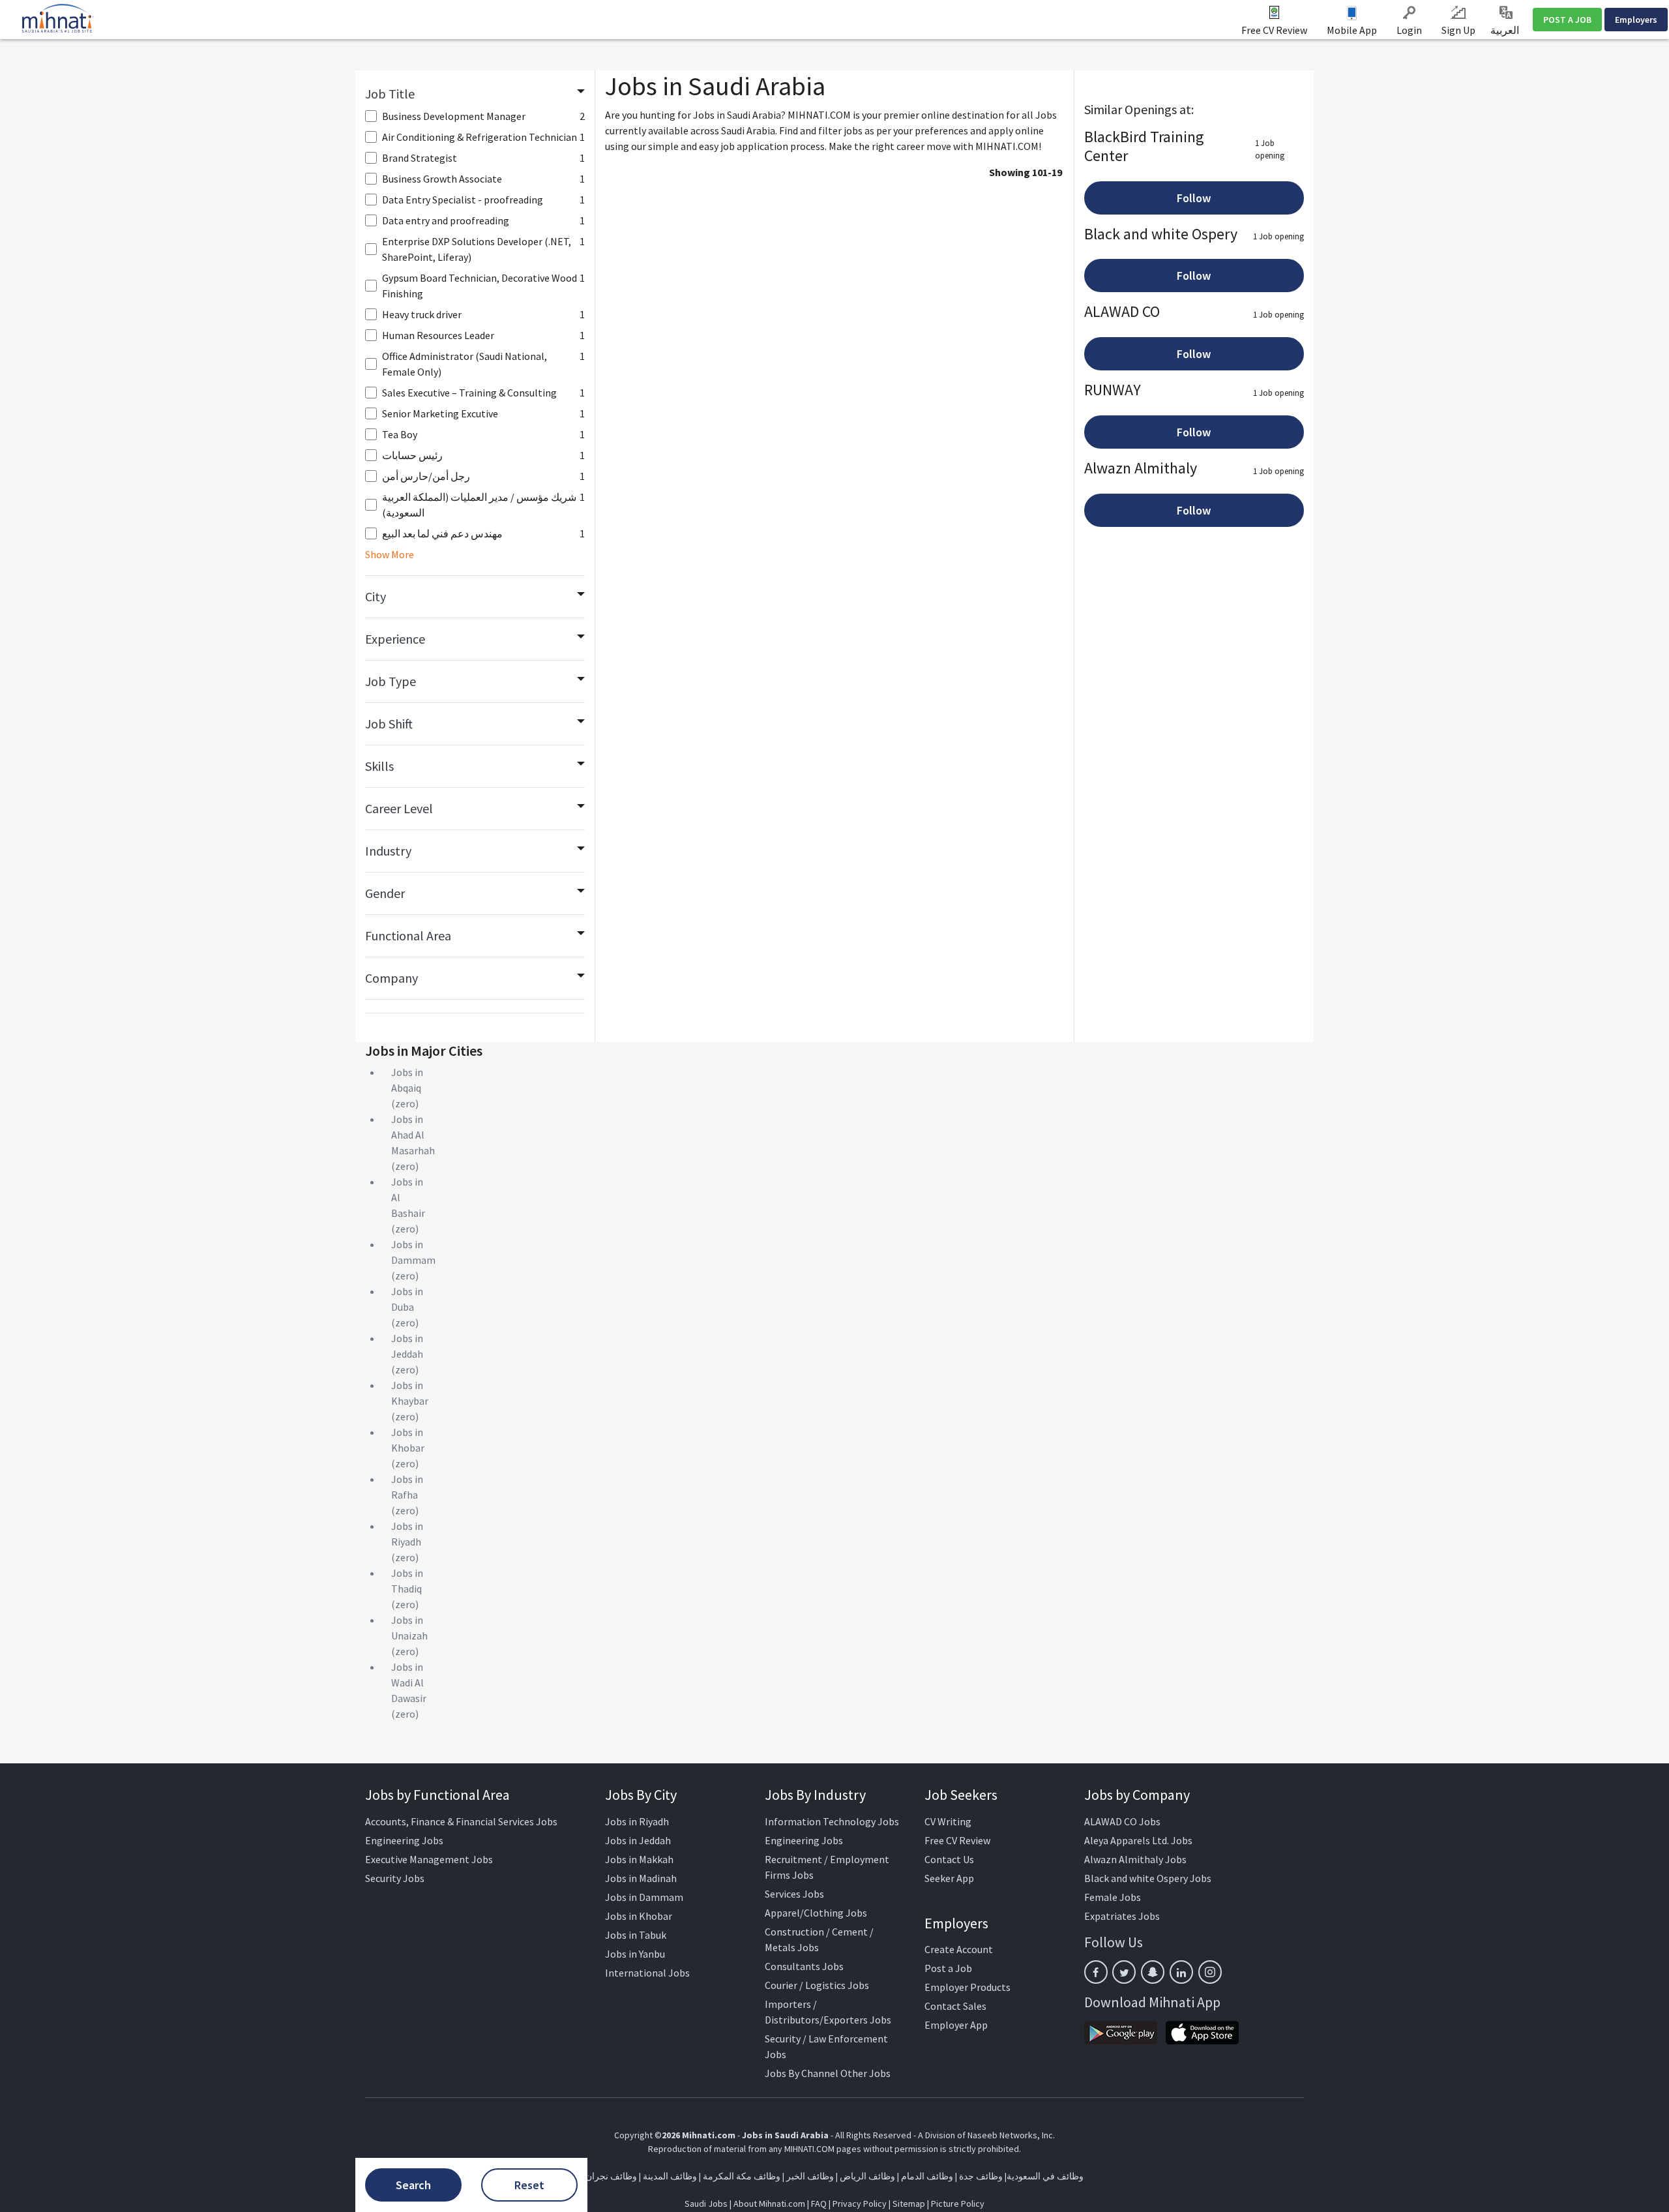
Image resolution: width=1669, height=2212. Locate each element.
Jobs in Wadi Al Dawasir (409, 1682)
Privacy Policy (860, 2204)
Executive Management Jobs (429, 1859)
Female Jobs (1113, 1897)
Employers (1636, 20)
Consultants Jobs (804, 1966)
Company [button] (391, 978)
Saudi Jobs (706, 2204)
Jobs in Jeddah (638, 1840)
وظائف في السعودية (1045, 2176)
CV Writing (948, 1821)
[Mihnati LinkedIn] (1181, 1972)
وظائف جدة (981, 2176)
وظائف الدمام (927, 2176)
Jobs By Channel (802, 2073)
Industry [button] (388, 851)
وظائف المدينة (670, 2176)
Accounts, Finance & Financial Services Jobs (461, 1821)
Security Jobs (395, 1878)
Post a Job (948, 1968)
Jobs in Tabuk (636, 1935)
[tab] (475, 94)
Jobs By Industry (815, 1795)
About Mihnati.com (770, 2204)
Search (413, 2185)
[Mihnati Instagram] (1210, 1972)
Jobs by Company (1137, 1795)
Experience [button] (395, 639)
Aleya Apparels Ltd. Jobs (1138, 1840)
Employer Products (967, 1987)
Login (1409, 30)
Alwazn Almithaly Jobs (1135, 1859)
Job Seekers (961, 1795)
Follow (1194, 198)
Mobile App (1352, 30)
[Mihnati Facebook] (1096, 1972)
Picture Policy (958, 2204)
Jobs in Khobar (639, 1916)
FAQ (819, 2204)
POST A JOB (1567, 20)
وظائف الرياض (867, 2176)
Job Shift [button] (389, 724)
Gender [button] (385, 893)
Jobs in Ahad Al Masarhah (413, 1135)
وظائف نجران (611, 2176)
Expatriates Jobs (1122, 1916)
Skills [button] (379, 766)
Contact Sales (955, 2006)
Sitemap (909, 2204)
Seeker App (949, 1878)
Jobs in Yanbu (635, 1954)
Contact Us (949, 1859)
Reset (529, 2185)
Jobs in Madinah (641, 1878)
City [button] (376, 596)
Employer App (956, 2025)
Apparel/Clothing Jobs (816, 1913)
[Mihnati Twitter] (1124, 1972)
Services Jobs (794, 1894)
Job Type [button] (391, 681)
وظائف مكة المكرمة (742, 2176)
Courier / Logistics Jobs (817, 1985)
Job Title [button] (390, 94)
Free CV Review (1274, 30)
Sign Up (1458, 30)
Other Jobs (865, 2073)
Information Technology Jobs (832, 1821)
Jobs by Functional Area (437, 1795)
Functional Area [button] (408, 935)
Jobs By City (641, 1795)
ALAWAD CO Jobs (1122, 1821)
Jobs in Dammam (644, 1897)
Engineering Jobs (404, 1840)
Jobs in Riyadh (637, 1821)
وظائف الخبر (810, 2176)
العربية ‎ (1506, 30)
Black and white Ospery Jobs (1148, 1878)
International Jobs (647, 1973)
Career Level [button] (399, 808)
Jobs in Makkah (639, 1859)
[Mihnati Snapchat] (1153, 1972)
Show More (390, 554)
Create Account (959, 1949)
